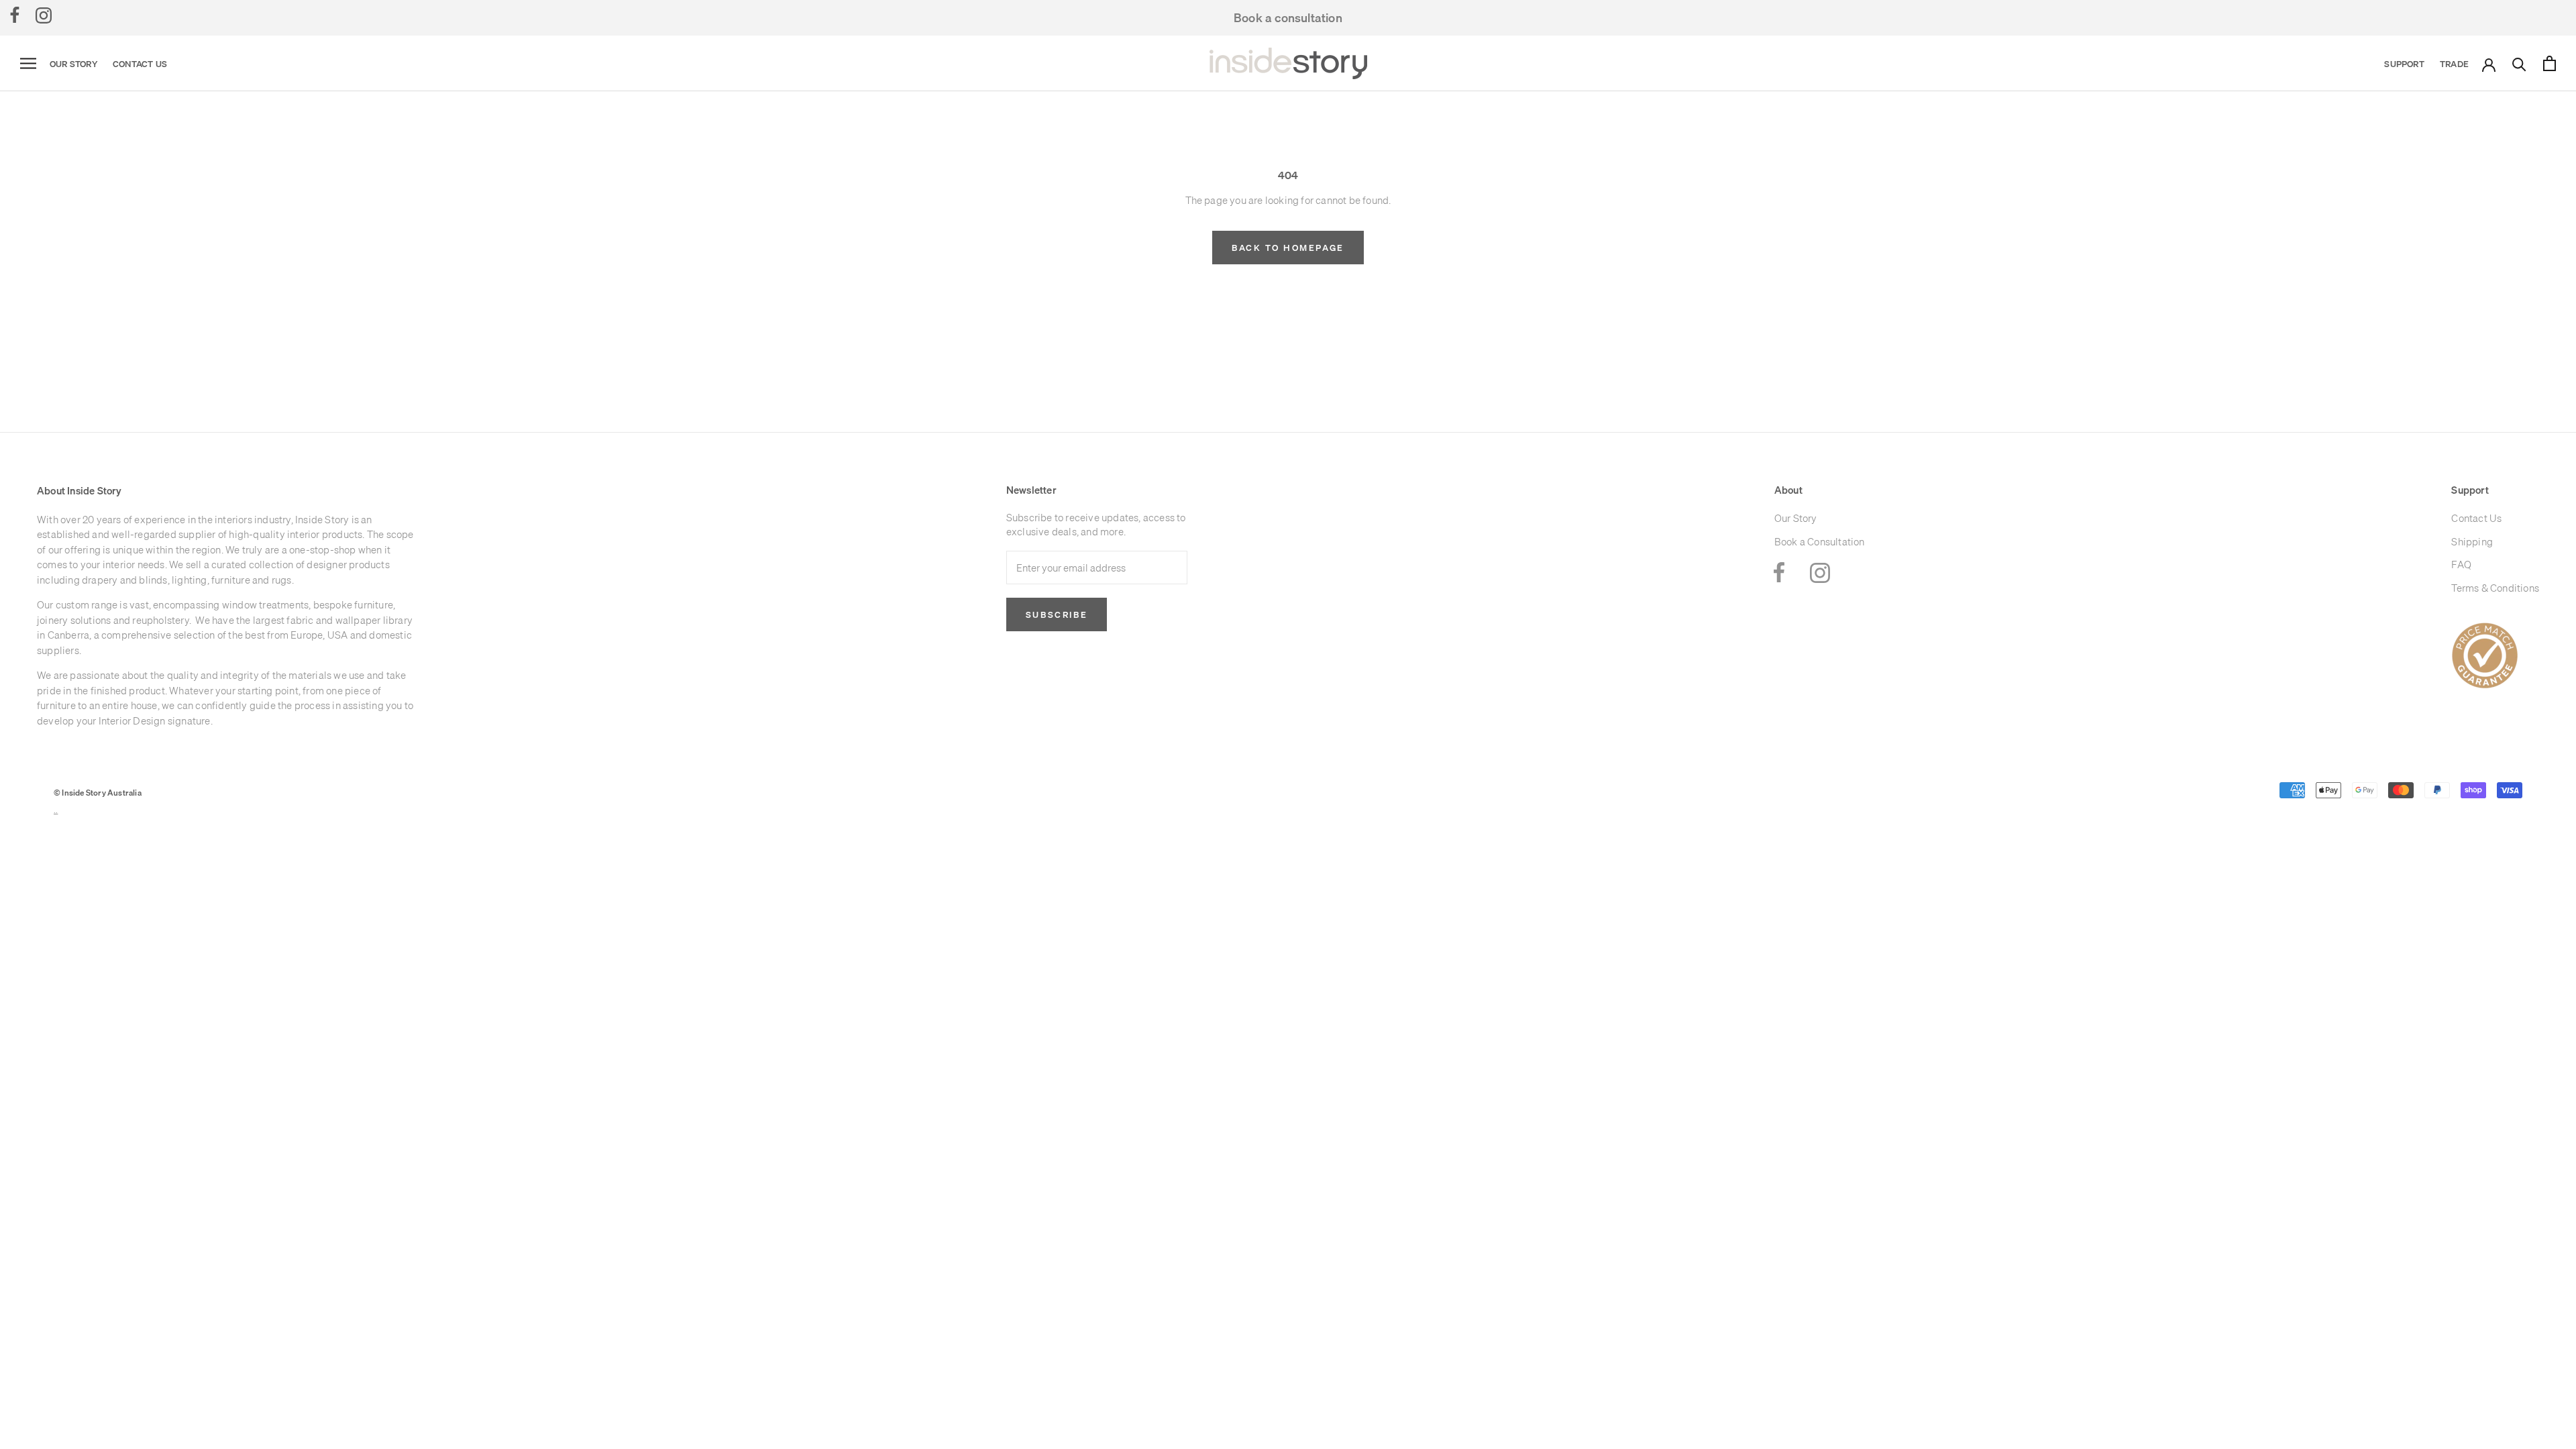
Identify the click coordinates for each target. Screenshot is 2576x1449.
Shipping (2472, 542)
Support (2404, 64)
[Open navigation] (28, 64)
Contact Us (140, 64)
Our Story (73, 64)
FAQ (2461, 565)
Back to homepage (1288, 248)
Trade (2454, 64)
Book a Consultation (1820, 542)
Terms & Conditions (2495, 588)
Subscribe (1057, 614)
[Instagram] (44, 15)
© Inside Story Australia (98, 793)
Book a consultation (1288, 18)
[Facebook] (15, 15)
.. (56, 811)
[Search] (2519, 63)
